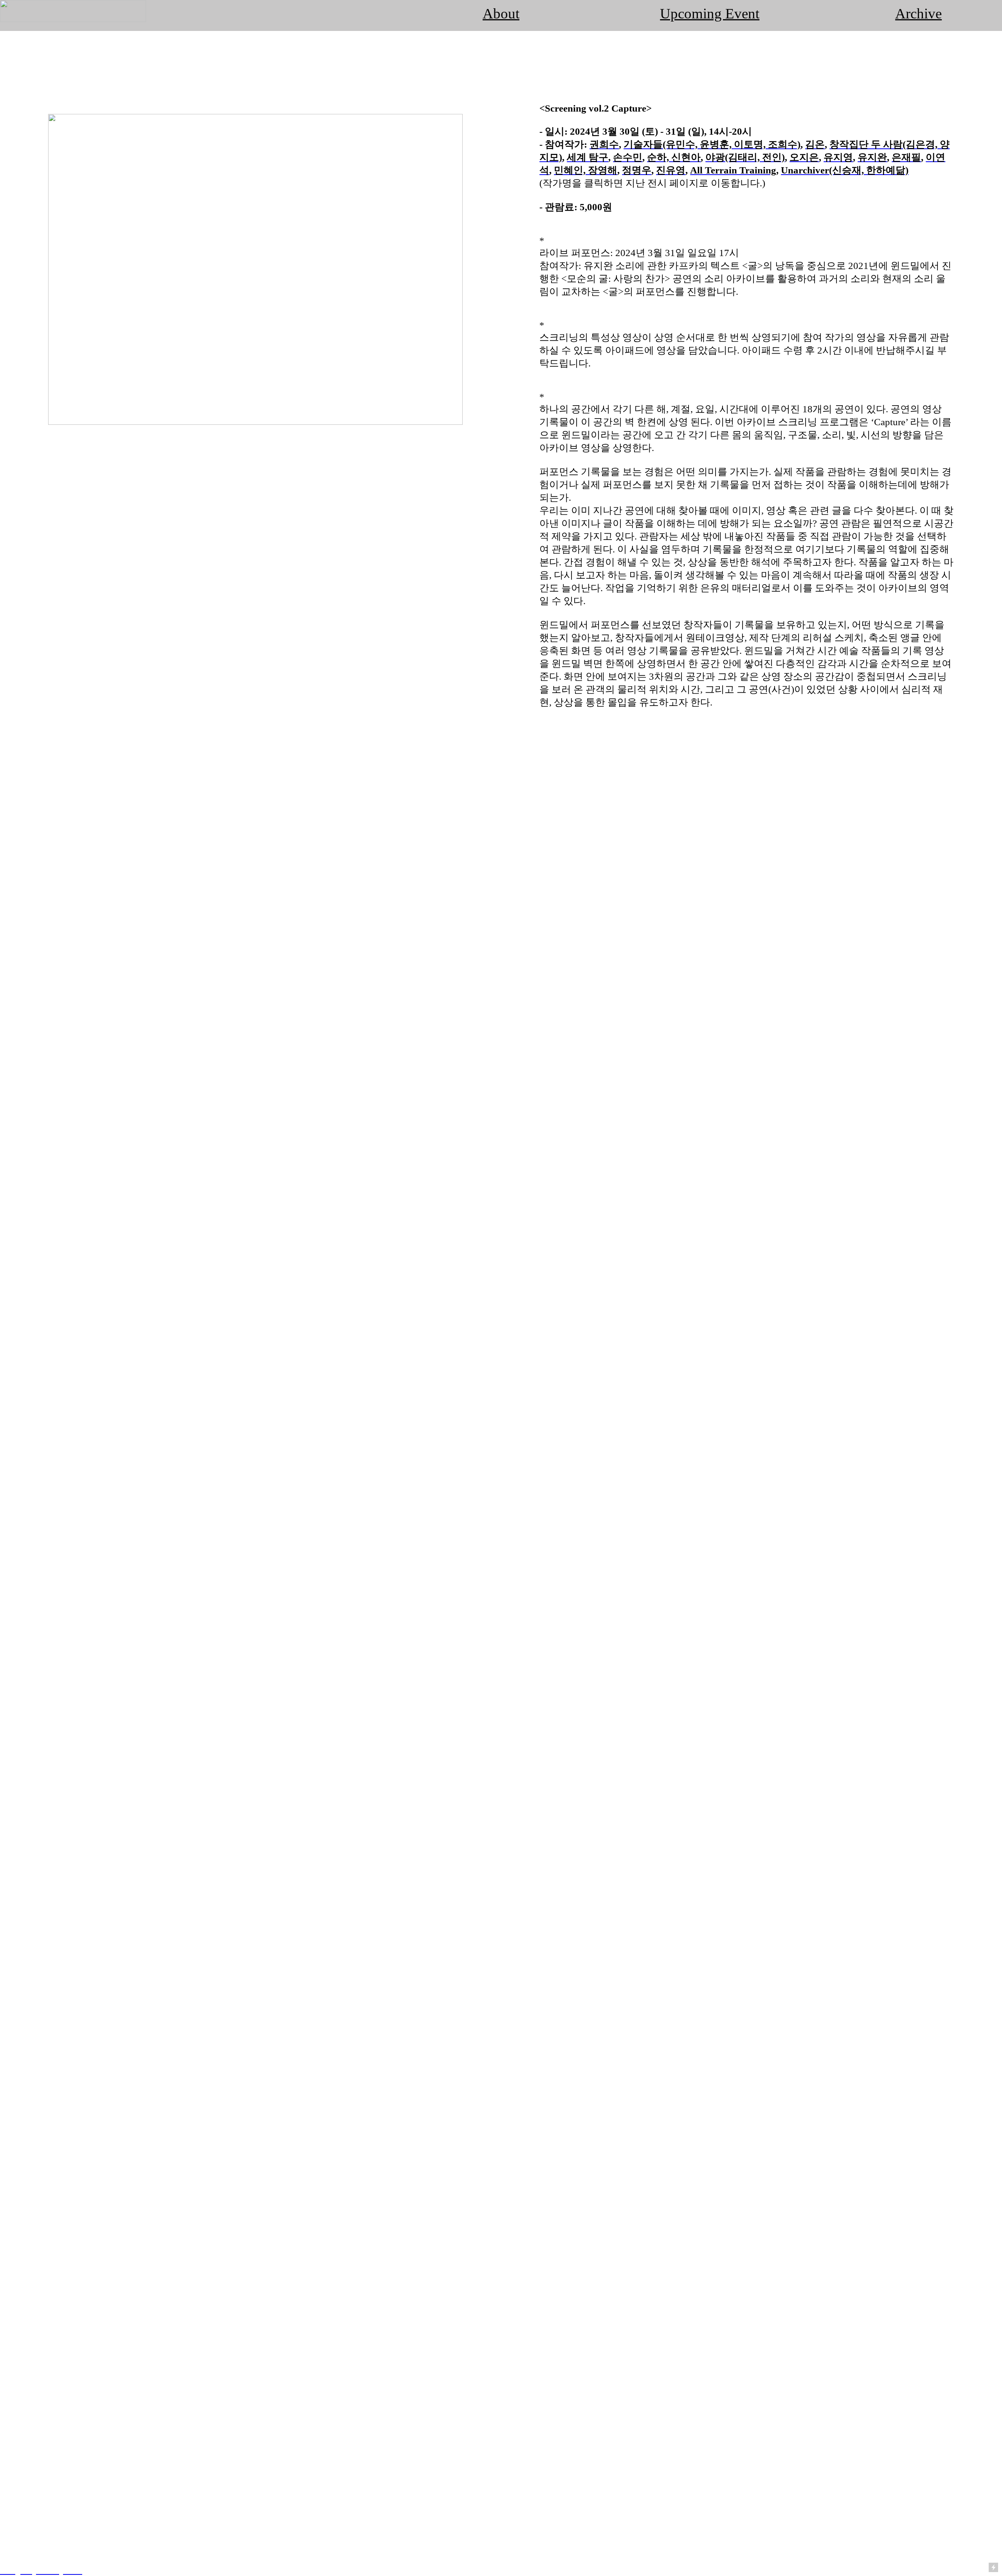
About (501, 14)
